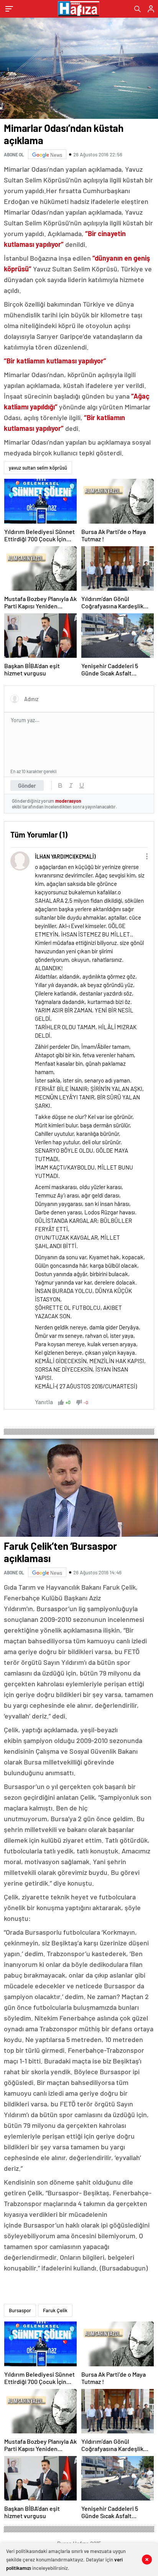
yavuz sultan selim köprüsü (38, 468)
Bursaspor (20, 2310)
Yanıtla (44, 1402)
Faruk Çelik (55, 2310)
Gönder (27, 785)
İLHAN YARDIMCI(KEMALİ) (65, 857)
